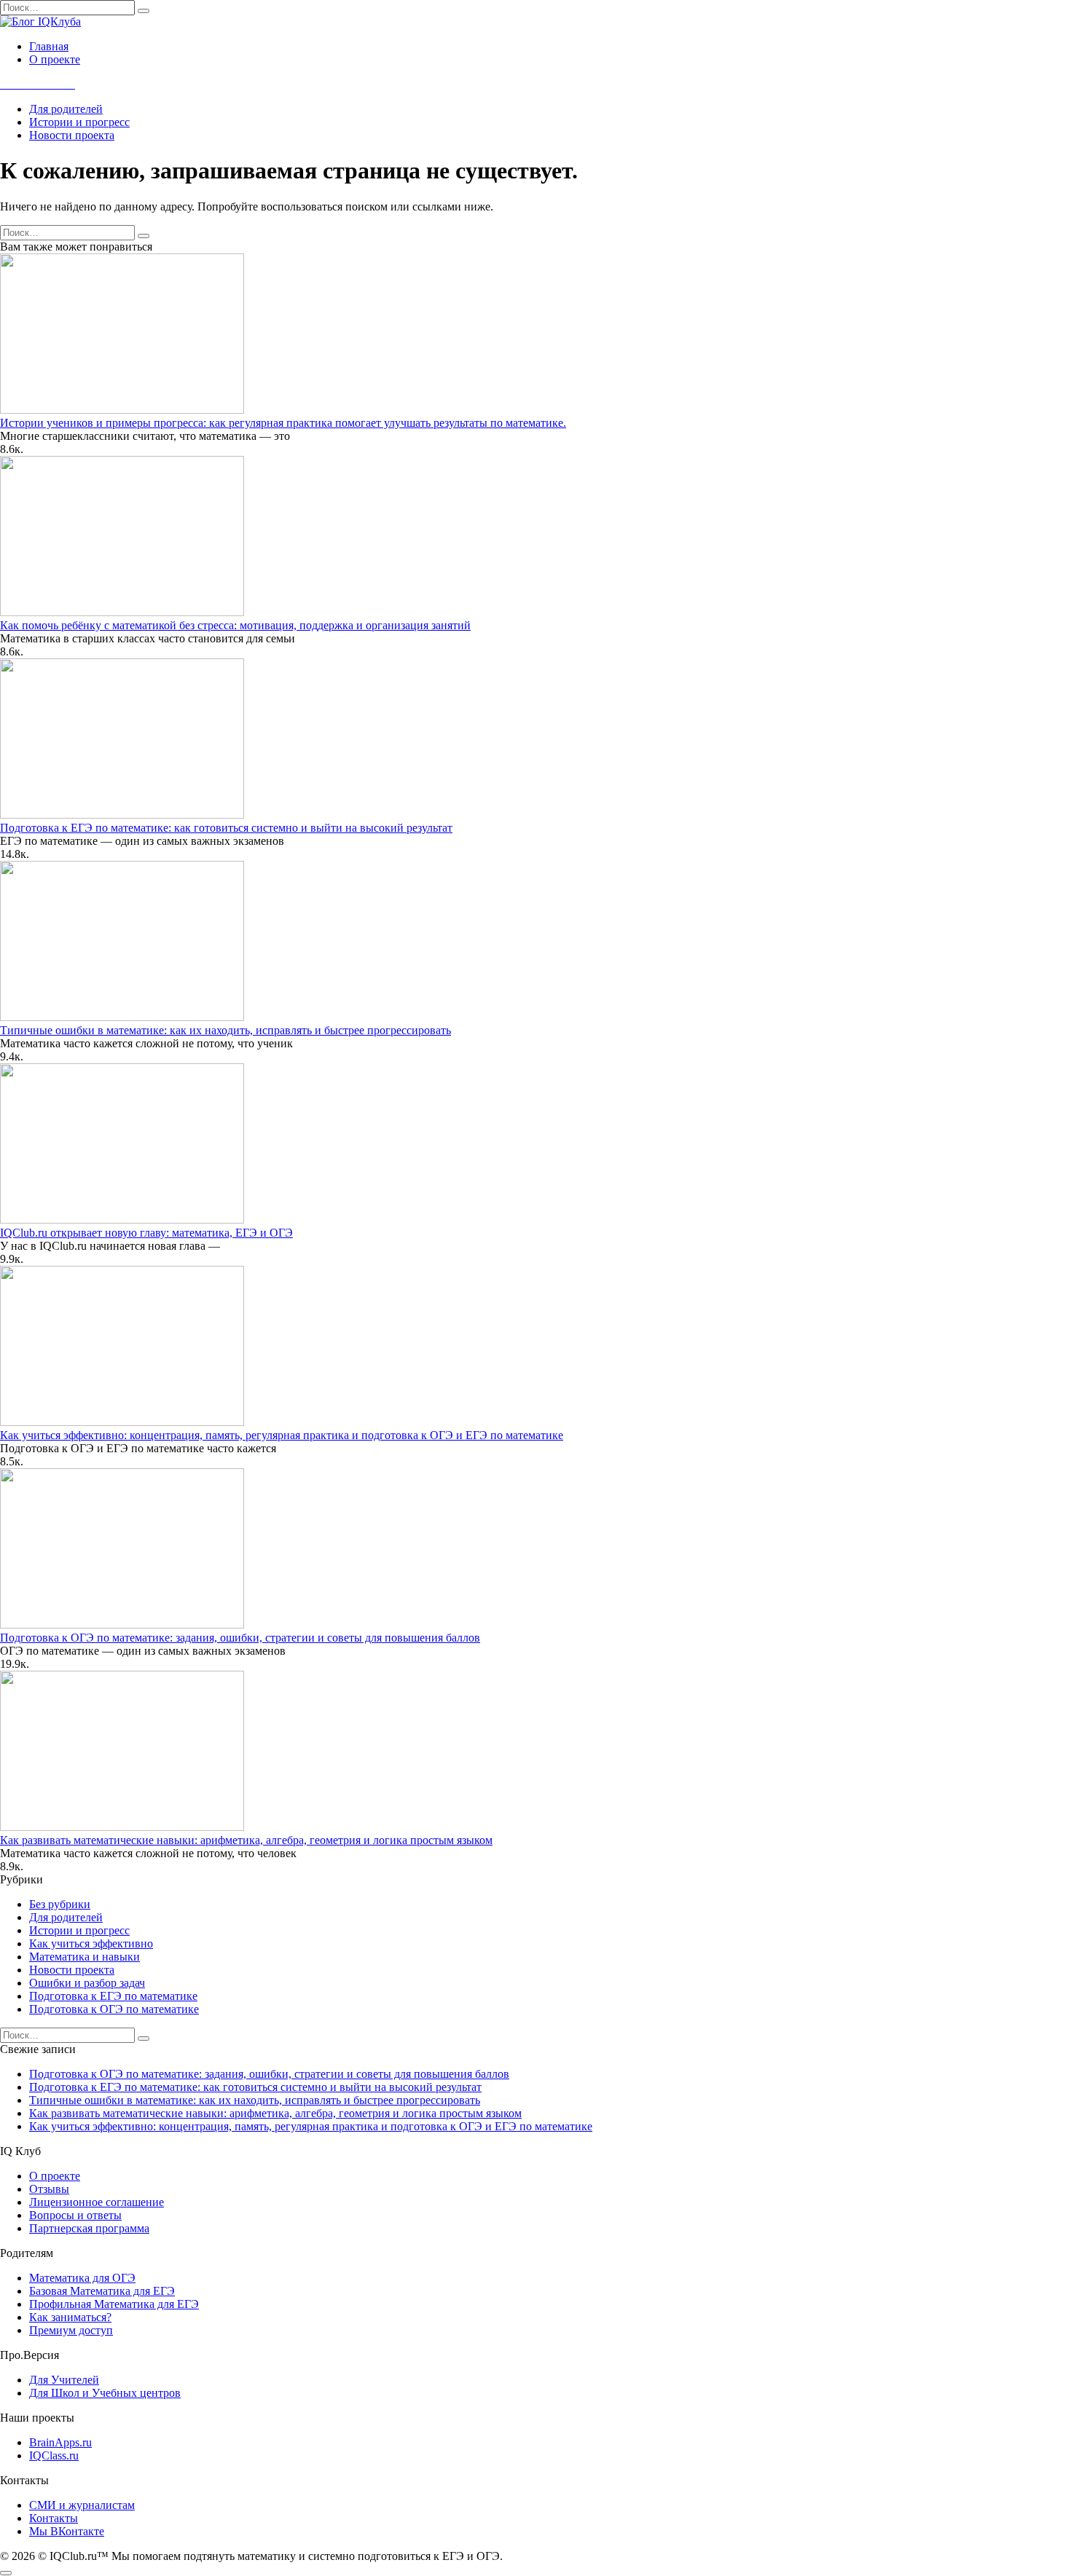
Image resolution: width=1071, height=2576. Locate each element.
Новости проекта (72, 135)
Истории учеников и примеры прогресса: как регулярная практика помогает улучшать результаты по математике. (283, 423)
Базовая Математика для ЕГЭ (102, 2291)
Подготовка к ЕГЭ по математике (113, 1996)
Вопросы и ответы (75, 2215)
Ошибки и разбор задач (87, 1983)
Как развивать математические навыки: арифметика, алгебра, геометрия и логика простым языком (246, 1840)
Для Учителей (64, 2380)
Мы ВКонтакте (67, 2531)
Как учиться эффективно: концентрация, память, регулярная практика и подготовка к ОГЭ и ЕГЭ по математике (282, 1435)
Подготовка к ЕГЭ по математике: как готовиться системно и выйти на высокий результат (226, 828)
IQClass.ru (54, 2455)
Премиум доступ (71, 2330)
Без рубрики (60, 1904)
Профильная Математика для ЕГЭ (114, 2304)
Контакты (54, 2518)
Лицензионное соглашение (97, 2202)
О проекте (55, 59)
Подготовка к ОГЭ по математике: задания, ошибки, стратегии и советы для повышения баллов (240, 1638)
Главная (49, 46)
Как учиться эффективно (91, 1943)
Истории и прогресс (79, 122)
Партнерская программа (89, 2228)
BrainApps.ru (60, 2442)
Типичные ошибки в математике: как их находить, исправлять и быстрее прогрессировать (225, 1030)
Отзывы (49, 2189)
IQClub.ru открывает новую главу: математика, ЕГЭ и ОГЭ (146, 1233)
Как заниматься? (70, 2317)
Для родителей (66, 109)
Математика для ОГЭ (82, 2278)
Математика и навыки (85, 1957)
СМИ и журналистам (82, 2505)
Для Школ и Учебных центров (105, 2393)
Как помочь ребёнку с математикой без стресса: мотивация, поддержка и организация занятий (235, 625)
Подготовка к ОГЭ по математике (114, 2009)
